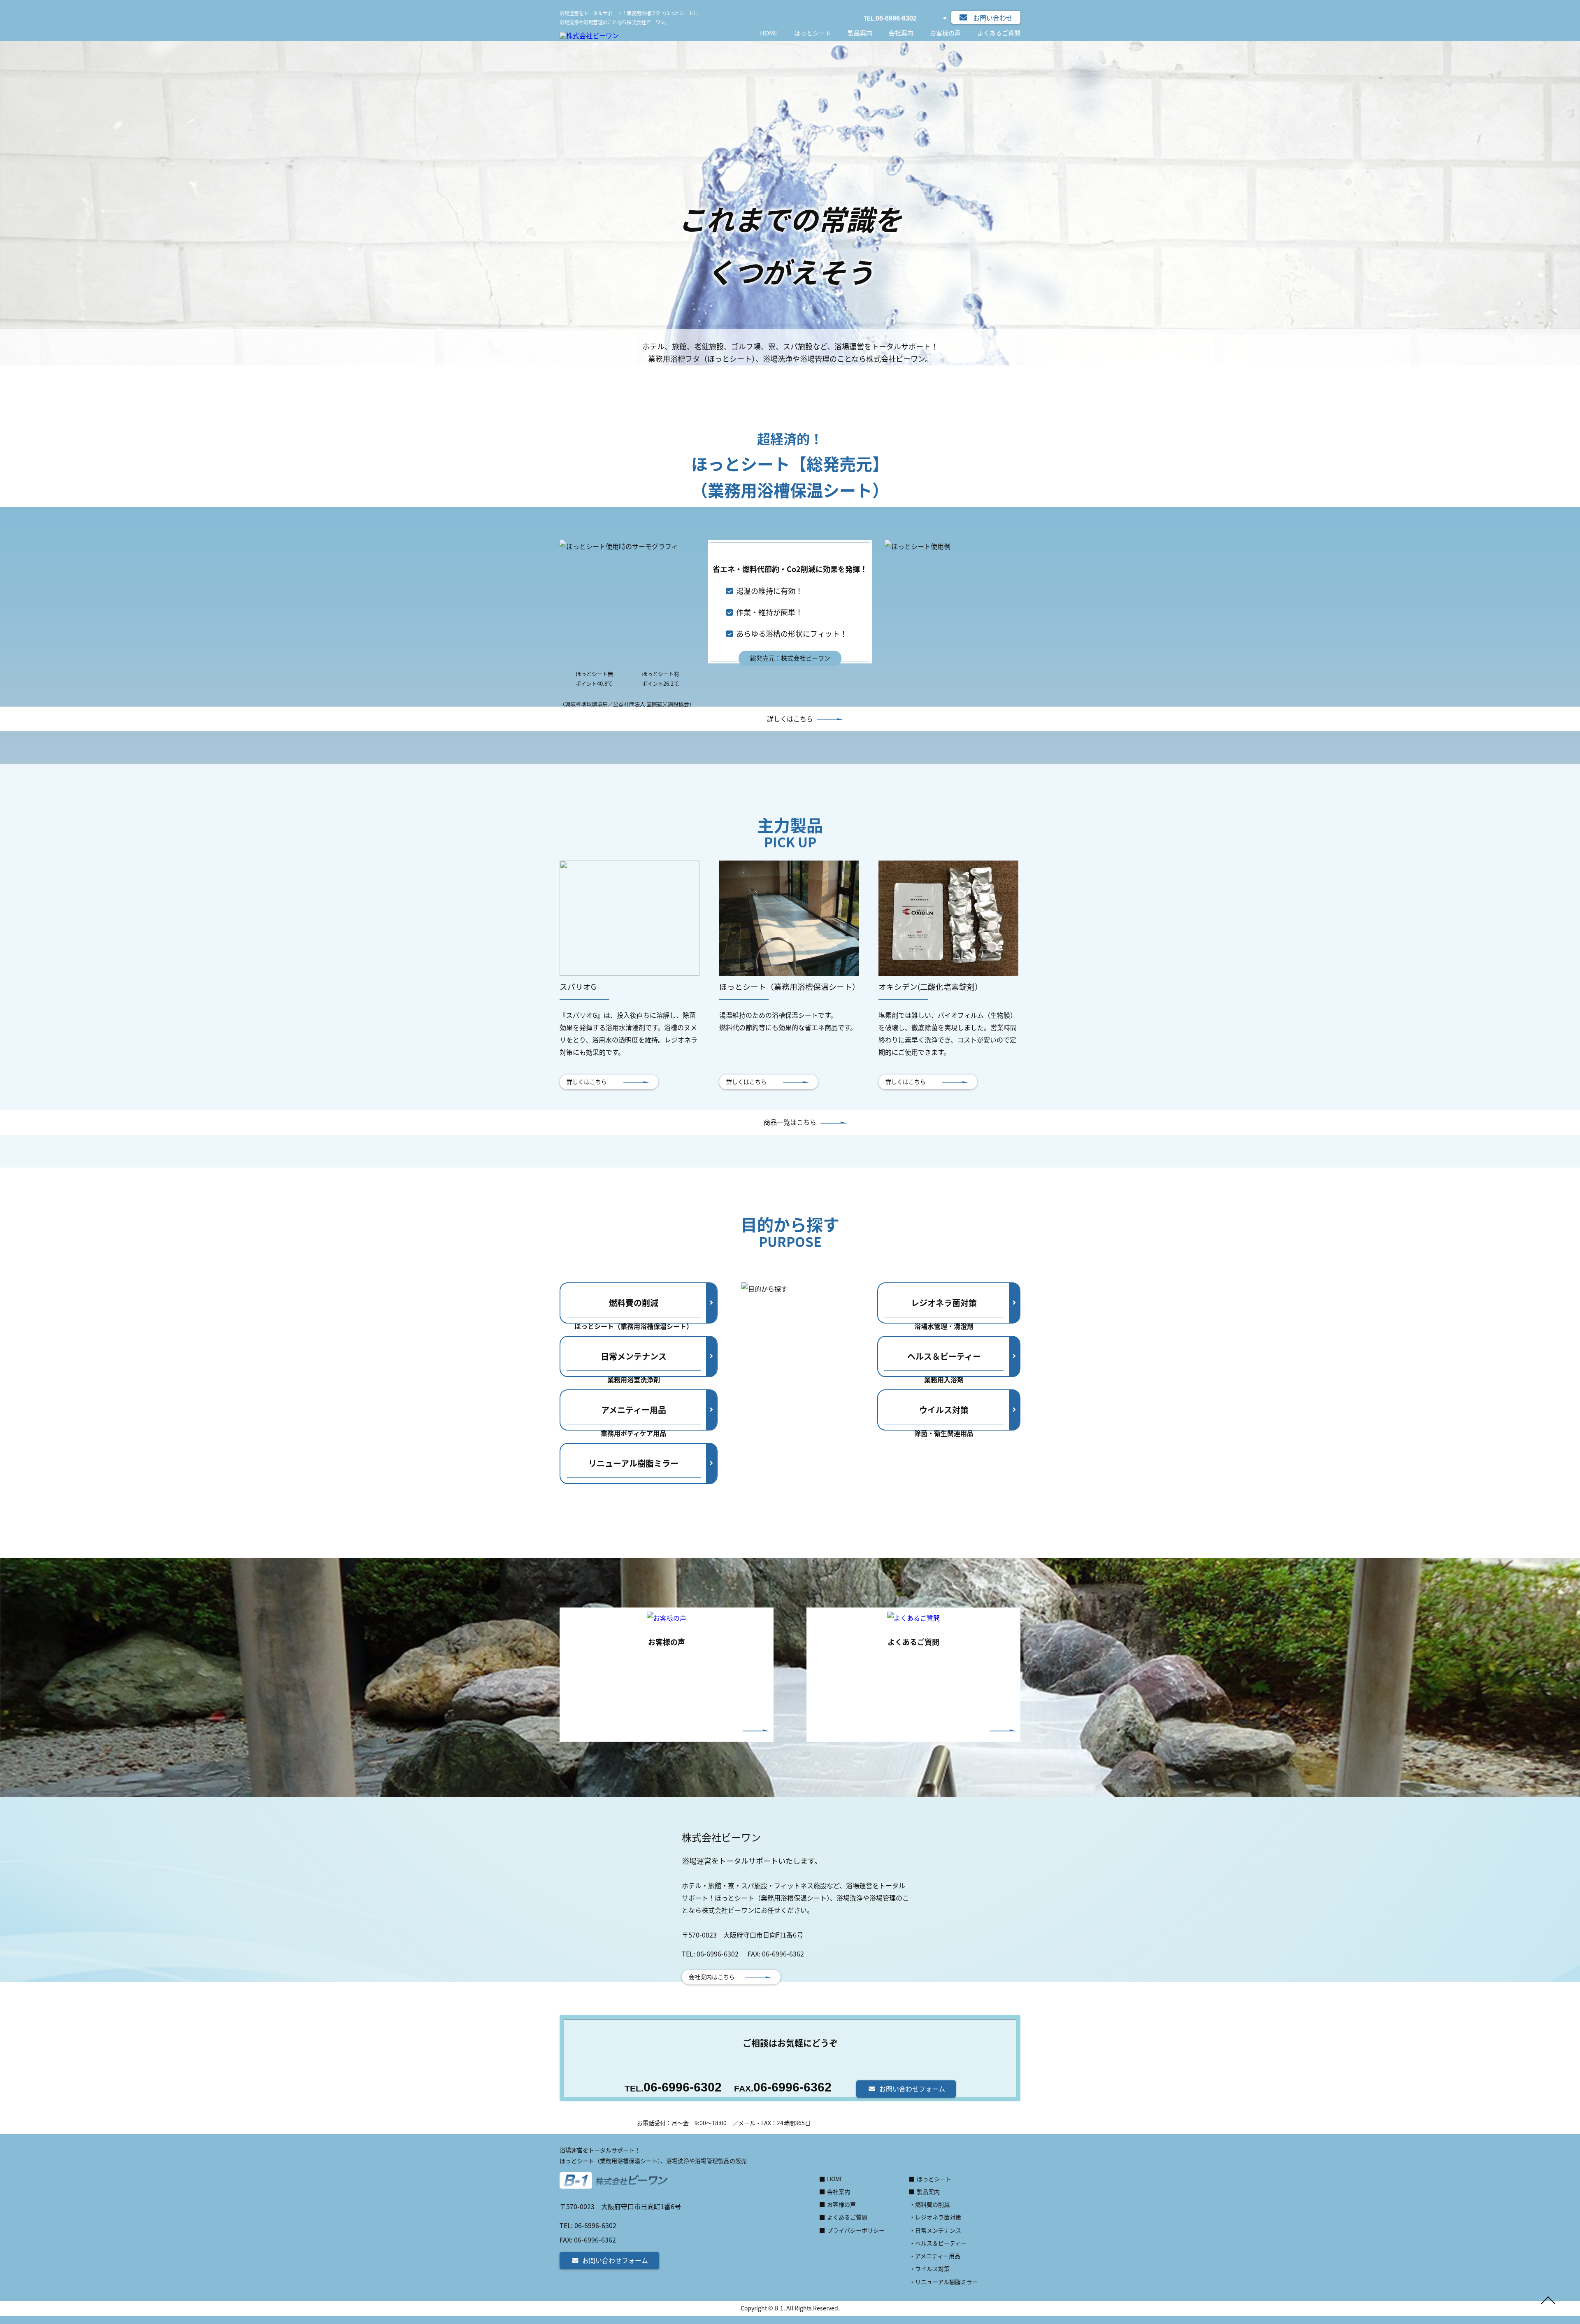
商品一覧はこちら (790, 1122)
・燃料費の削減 (929, 2204)
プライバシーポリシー (856, 2230)
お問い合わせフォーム (912, 2089)
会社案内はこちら (712, 1977)
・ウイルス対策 (929, 2268)
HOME (769, 33)
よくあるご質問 (999, 33)
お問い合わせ (993, 18)
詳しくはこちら (790, 719)
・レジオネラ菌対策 (935, 2217)
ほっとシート (813, 33)
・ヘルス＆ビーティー (938, 2243)
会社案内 (901, 33)
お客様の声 (945, 33)
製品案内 (860, 33)
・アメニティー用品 (935, 2256)
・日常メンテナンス (935, 2230)
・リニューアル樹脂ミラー (944, 2282)
